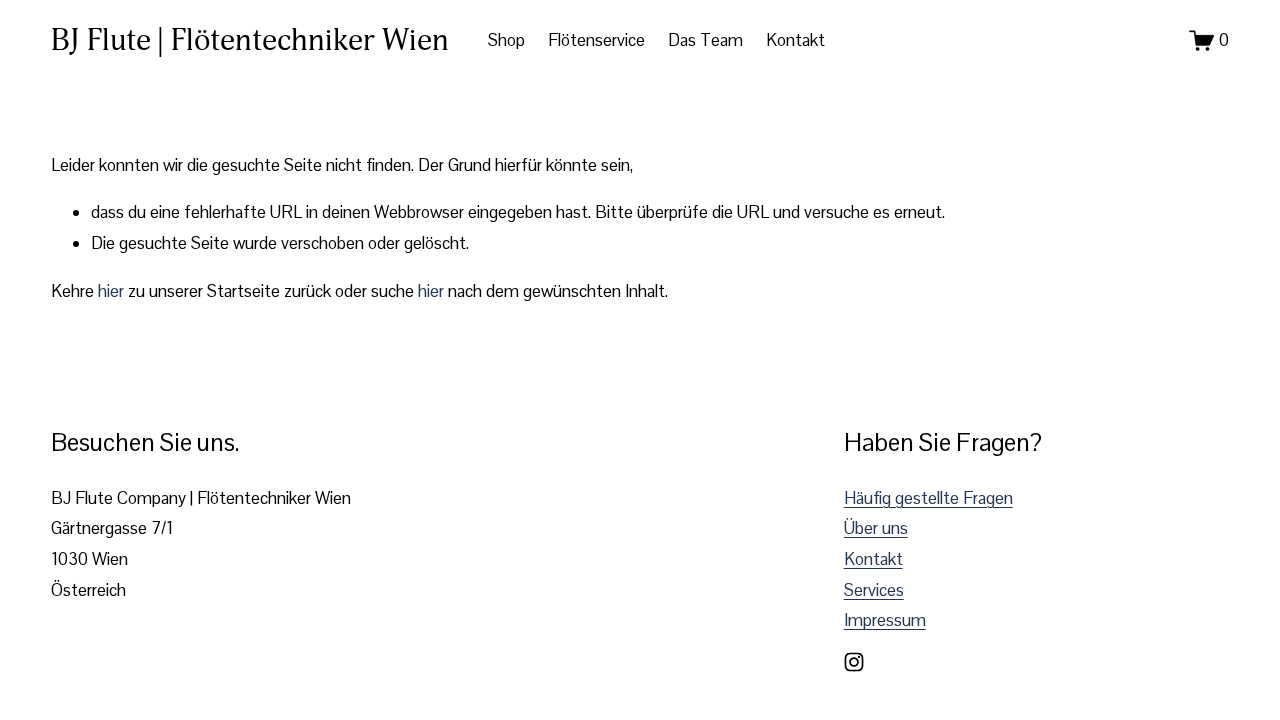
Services (874, 590)
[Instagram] (854, 662)
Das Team (705, 40)
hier (111, 291)
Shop (506, 40)
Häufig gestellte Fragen (928, 498)
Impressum (885, 620)
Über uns (876, 528)
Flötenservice (596, 40)
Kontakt (795, 40)
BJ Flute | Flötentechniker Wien (250, 40)
